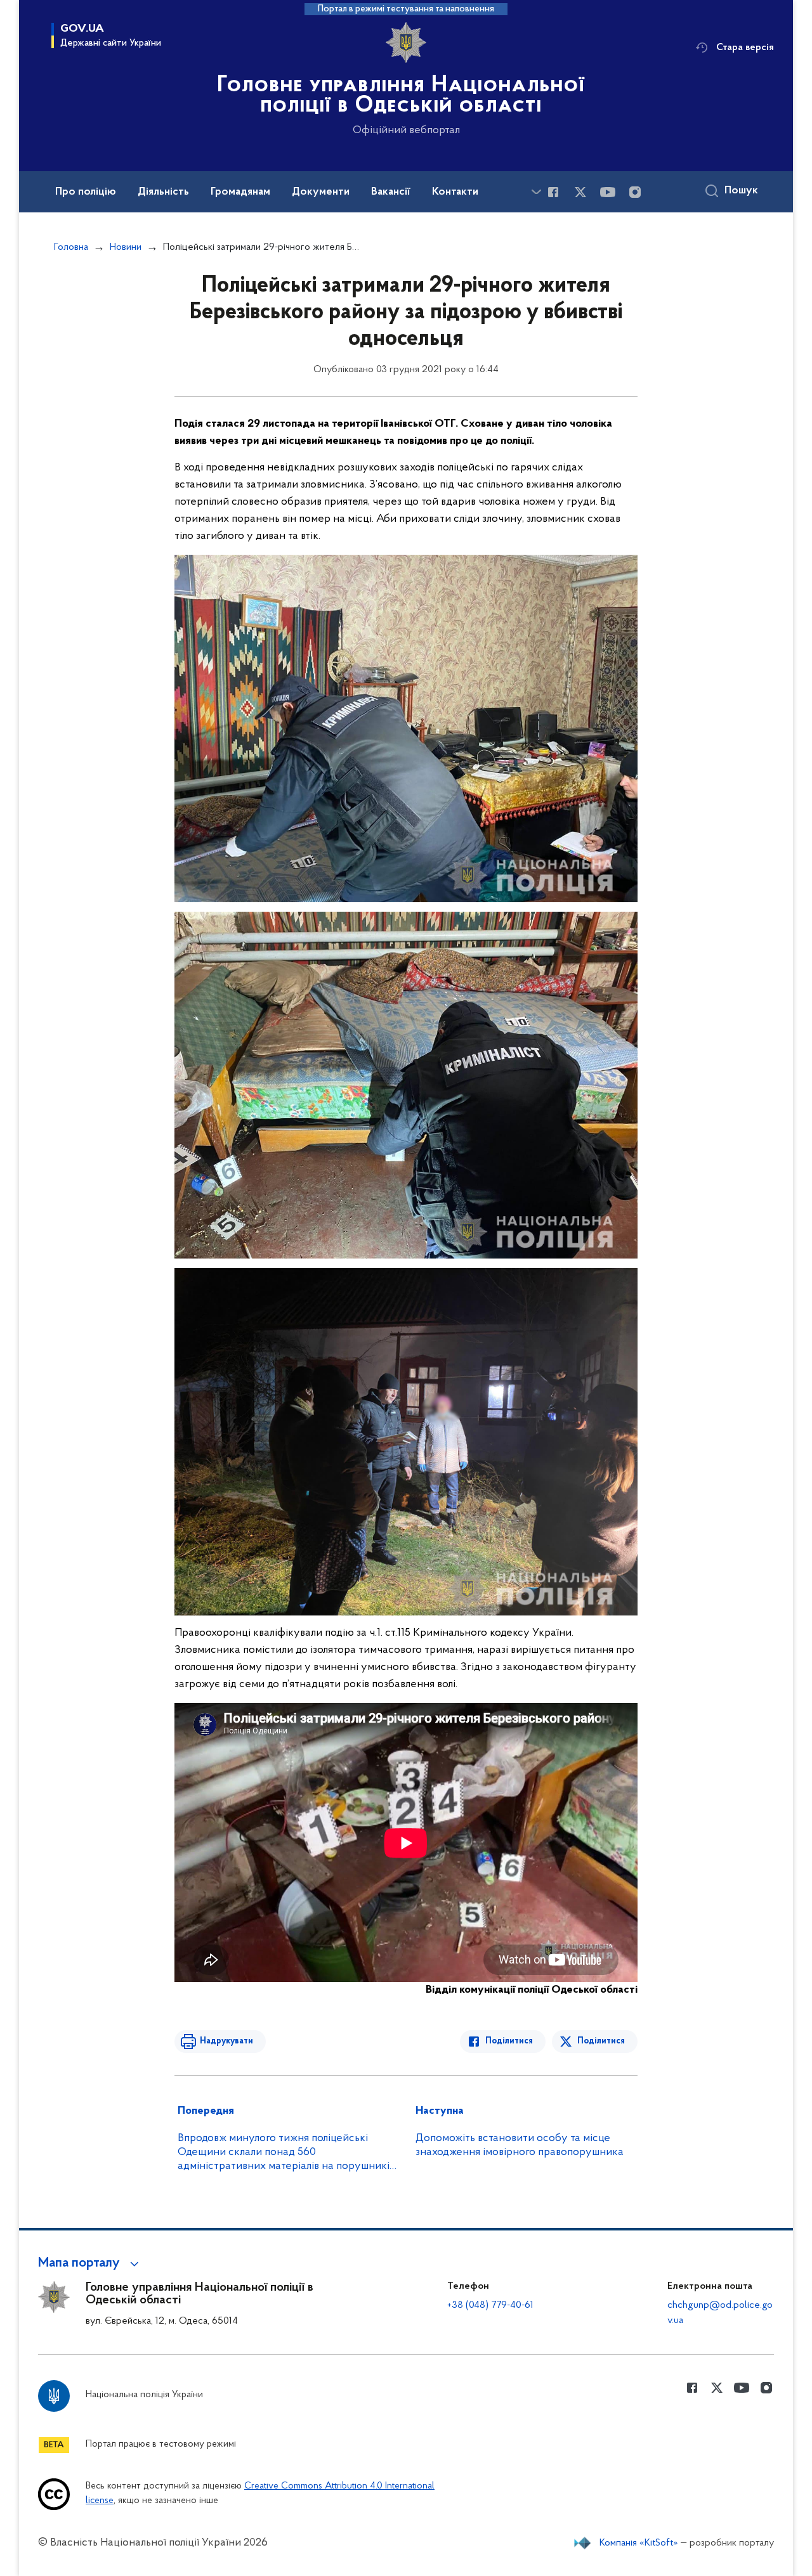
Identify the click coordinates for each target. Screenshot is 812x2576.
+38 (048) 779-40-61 (490, 2305)
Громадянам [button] (240, 192)
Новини (126, 247)
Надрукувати (226, 2041)
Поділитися (509, 2041)
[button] (90, 2263)
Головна (71, 247)
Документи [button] (321, 192)
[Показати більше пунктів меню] (536, 192)
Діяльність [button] (163, 192)
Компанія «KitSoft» (639, 2543)
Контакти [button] (455, 192)
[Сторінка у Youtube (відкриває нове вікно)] (608, 192)
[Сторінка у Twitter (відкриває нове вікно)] (580, 192)
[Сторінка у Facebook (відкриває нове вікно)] (553, 192)
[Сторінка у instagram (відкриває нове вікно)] (635, 192)
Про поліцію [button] (86, 192)
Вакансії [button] (391, 192)
